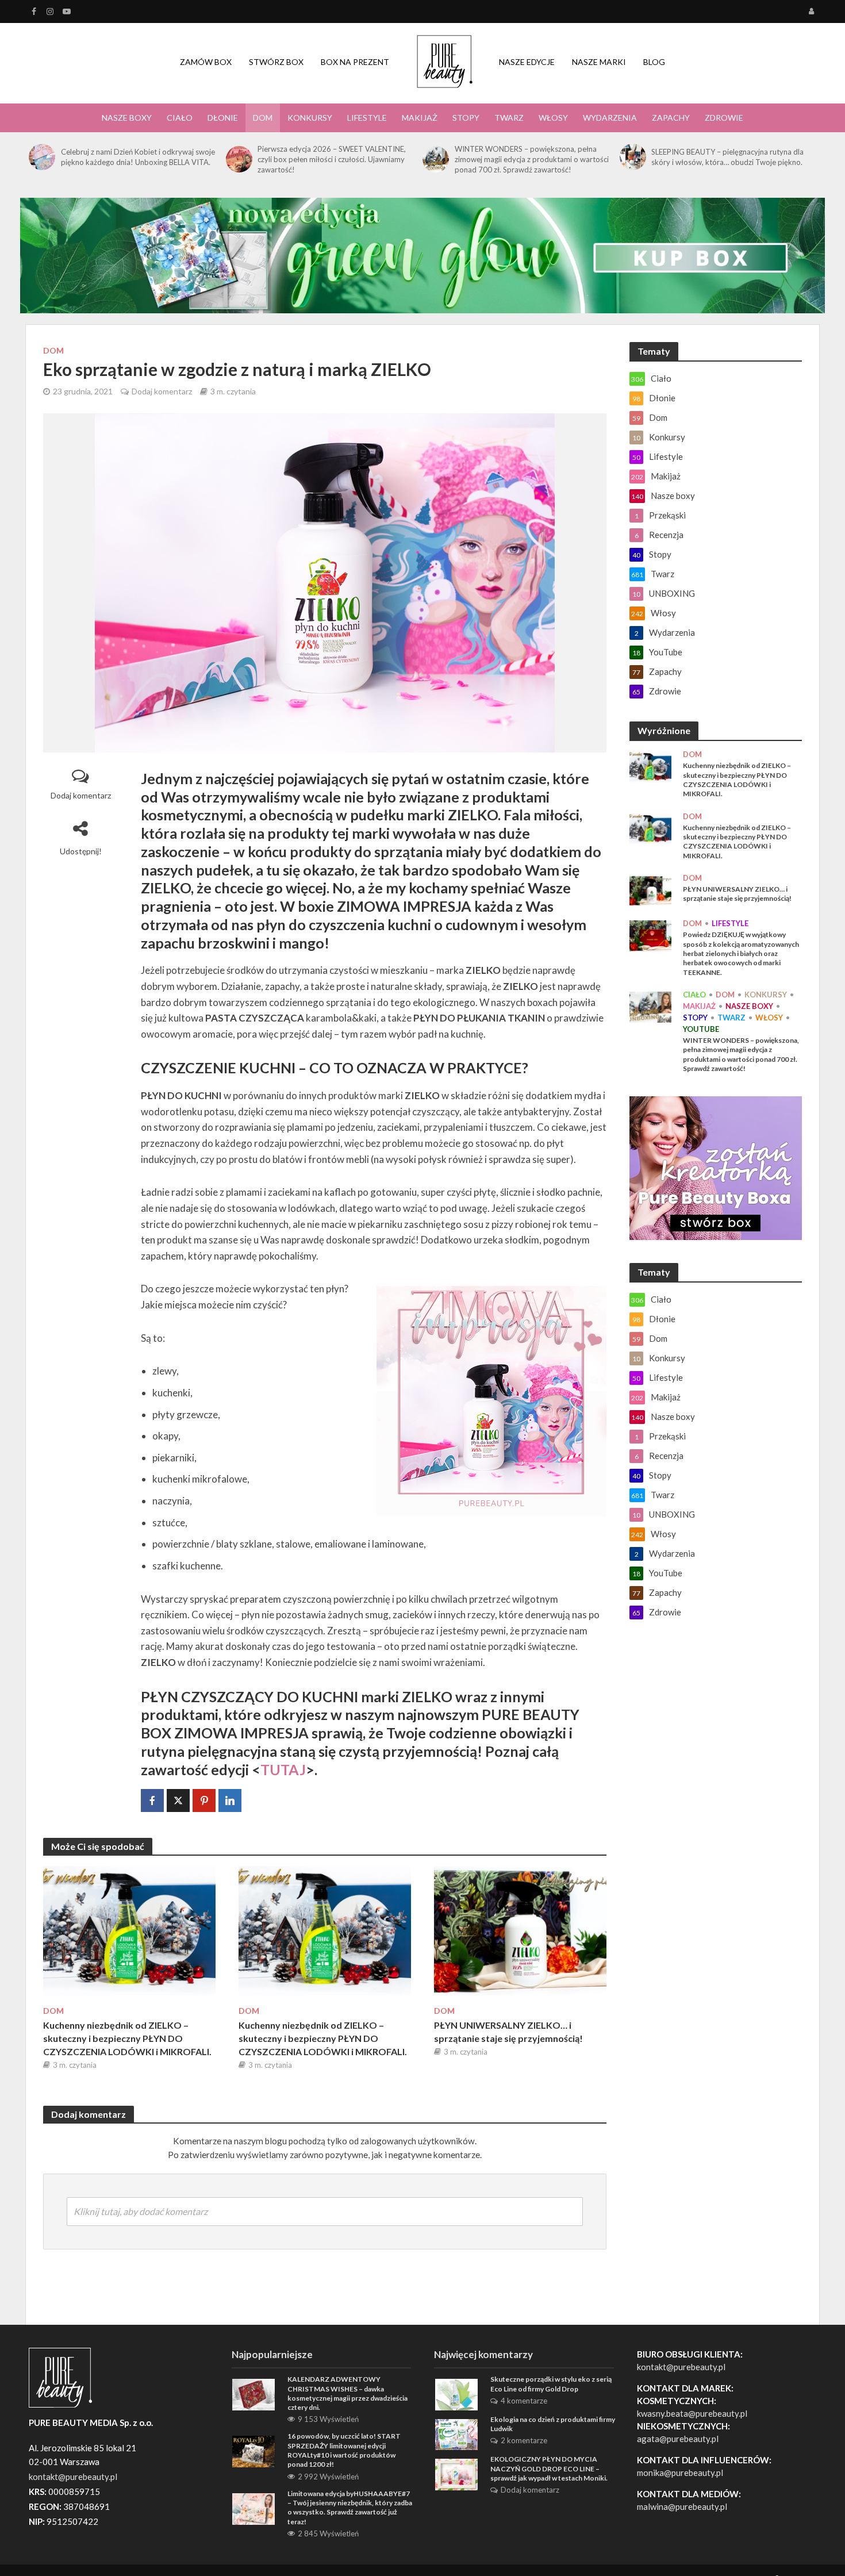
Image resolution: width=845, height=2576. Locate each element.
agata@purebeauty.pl (678, 2439)
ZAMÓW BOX (206, 62)
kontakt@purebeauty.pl (681, 2367)
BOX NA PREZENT (355, 62)
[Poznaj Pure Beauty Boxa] (422, 254)
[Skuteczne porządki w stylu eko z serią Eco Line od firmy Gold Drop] (456, 2393)
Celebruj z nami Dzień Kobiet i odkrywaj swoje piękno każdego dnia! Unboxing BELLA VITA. (138, 157)
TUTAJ (283, 1769)
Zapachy (671, 118)
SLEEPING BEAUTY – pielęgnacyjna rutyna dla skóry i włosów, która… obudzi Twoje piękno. (727, 157)
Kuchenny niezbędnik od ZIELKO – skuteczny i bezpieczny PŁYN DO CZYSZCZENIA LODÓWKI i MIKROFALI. (127, 2038)
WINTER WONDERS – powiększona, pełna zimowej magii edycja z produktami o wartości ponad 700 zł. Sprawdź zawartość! (532, 159)
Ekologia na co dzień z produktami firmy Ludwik (553, 2424)
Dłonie (223, 118)
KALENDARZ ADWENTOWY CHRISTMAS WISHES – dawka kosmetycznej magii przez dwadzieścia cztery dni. (347, 2393)
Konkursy (310, 118)
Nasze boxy (127, 118)
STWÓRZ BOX (276, 62)
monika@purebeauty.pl (680, 2473)
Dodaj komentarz (162, 391)
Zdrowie (724, 118)
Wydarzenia (610, 118)
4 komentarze (524, 2401)
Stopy (466, 118)
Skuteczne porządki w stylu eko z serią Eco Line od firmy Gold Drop (551, 2384)
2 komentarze (524, 2440)
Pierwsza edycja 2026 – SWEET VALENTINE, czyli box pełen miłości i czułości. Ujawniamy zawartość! (332, 159)
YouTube (701, 1029)
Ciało (180, 118)
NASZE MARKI (599, 62)
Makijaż (420, 118)
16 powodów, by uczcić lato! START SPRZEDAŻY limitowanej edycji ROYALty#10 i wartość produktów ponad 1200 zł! (344, 2450)
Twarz (509, 118)
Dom (263, 118)
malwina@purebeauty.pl (682, 2506)
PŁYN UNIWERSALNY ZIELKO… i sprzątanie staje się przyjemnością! (508, 2032)
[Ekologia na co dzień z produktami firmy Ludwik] (456, 2433)
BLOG (654, 62)
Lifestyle (367, 118)
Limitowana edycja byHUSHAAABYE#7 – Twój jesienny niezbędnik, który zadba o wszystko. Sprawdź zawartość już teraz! (350, 2508)
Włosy (553, 118)
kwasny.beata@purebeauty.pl (692, 2413)
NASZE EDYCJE (527, 62)
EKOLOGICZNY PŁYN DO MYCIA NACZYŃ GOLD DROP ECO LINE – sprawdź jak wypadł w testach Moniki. (549, 2468)
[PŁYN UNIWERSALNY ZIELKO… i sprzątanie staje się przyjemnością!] (520, 1930)
